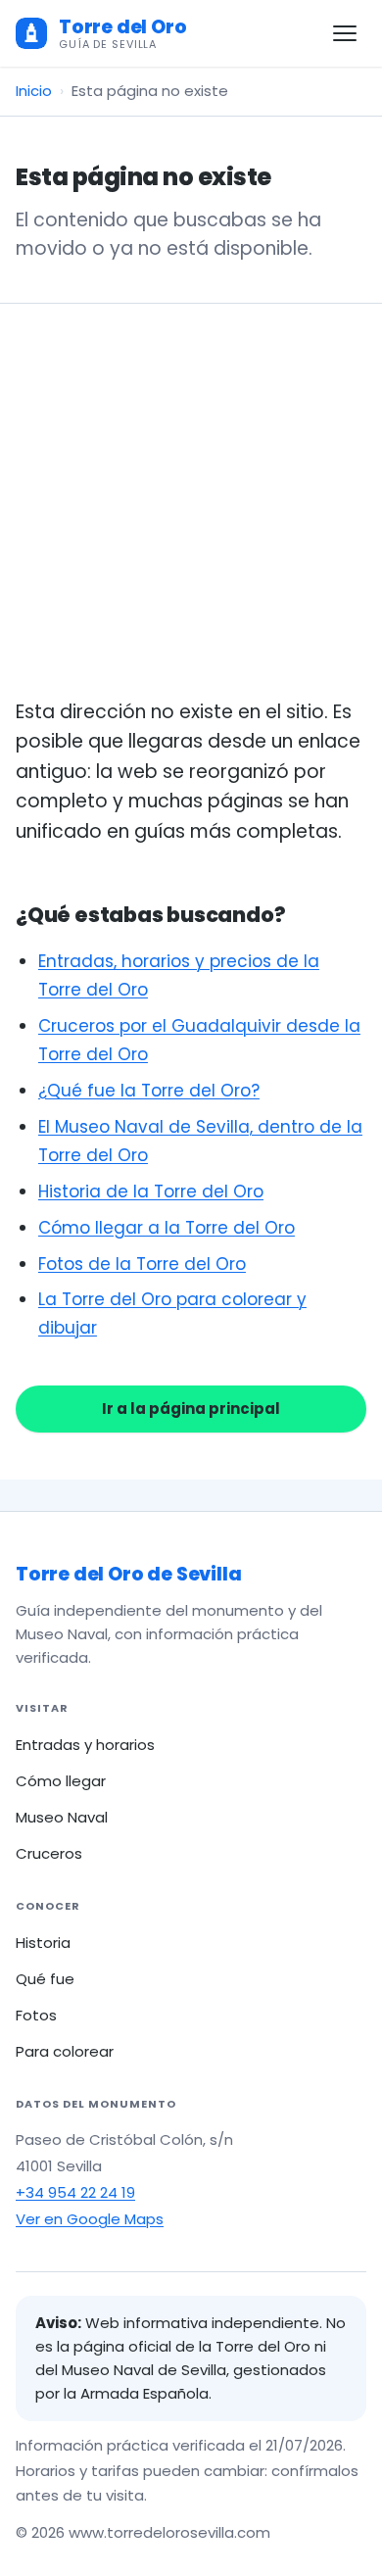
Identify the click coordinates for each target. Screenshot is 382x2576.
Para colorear (65, 2051)
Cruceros (49, 1853)
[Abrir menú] (345, 33)
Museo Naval (62, 1817)
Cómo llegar (61, 1781)
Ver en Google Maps (90, 2219)
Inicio (34, 91)
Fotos (36, 2015)
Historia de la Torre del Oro (151, 1191)
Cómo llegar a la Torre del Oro (167, 1228)
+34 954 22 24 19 (75, 2192)
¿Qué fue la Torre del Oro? (149, 1091)
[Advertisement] (191, 524)
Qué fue (45, 1979)
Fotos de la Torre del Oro (142, 1264)
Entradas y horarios (85, 1745)
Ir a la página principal (191, 1409)
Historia (43, 1943)
